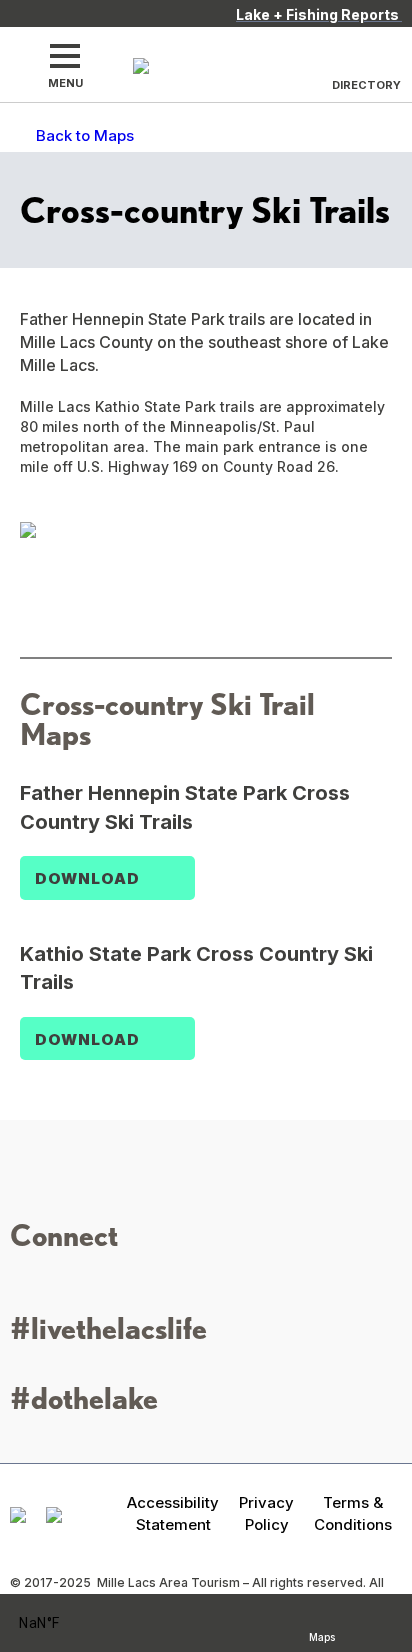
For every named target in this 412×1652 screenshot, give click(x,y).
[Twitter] (83, 1281)
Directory (366, 85)
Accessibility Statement (173, 1513)
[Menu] (65, 56)
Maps (322, 1634)
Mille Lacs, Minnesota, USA (65, 1623)
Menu (65, 83)
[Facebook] (53, 1281)
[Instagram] (23, 1281)
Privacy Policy (266, 1513)
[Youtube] (113, 1281)
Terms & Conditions (353, 1513)
